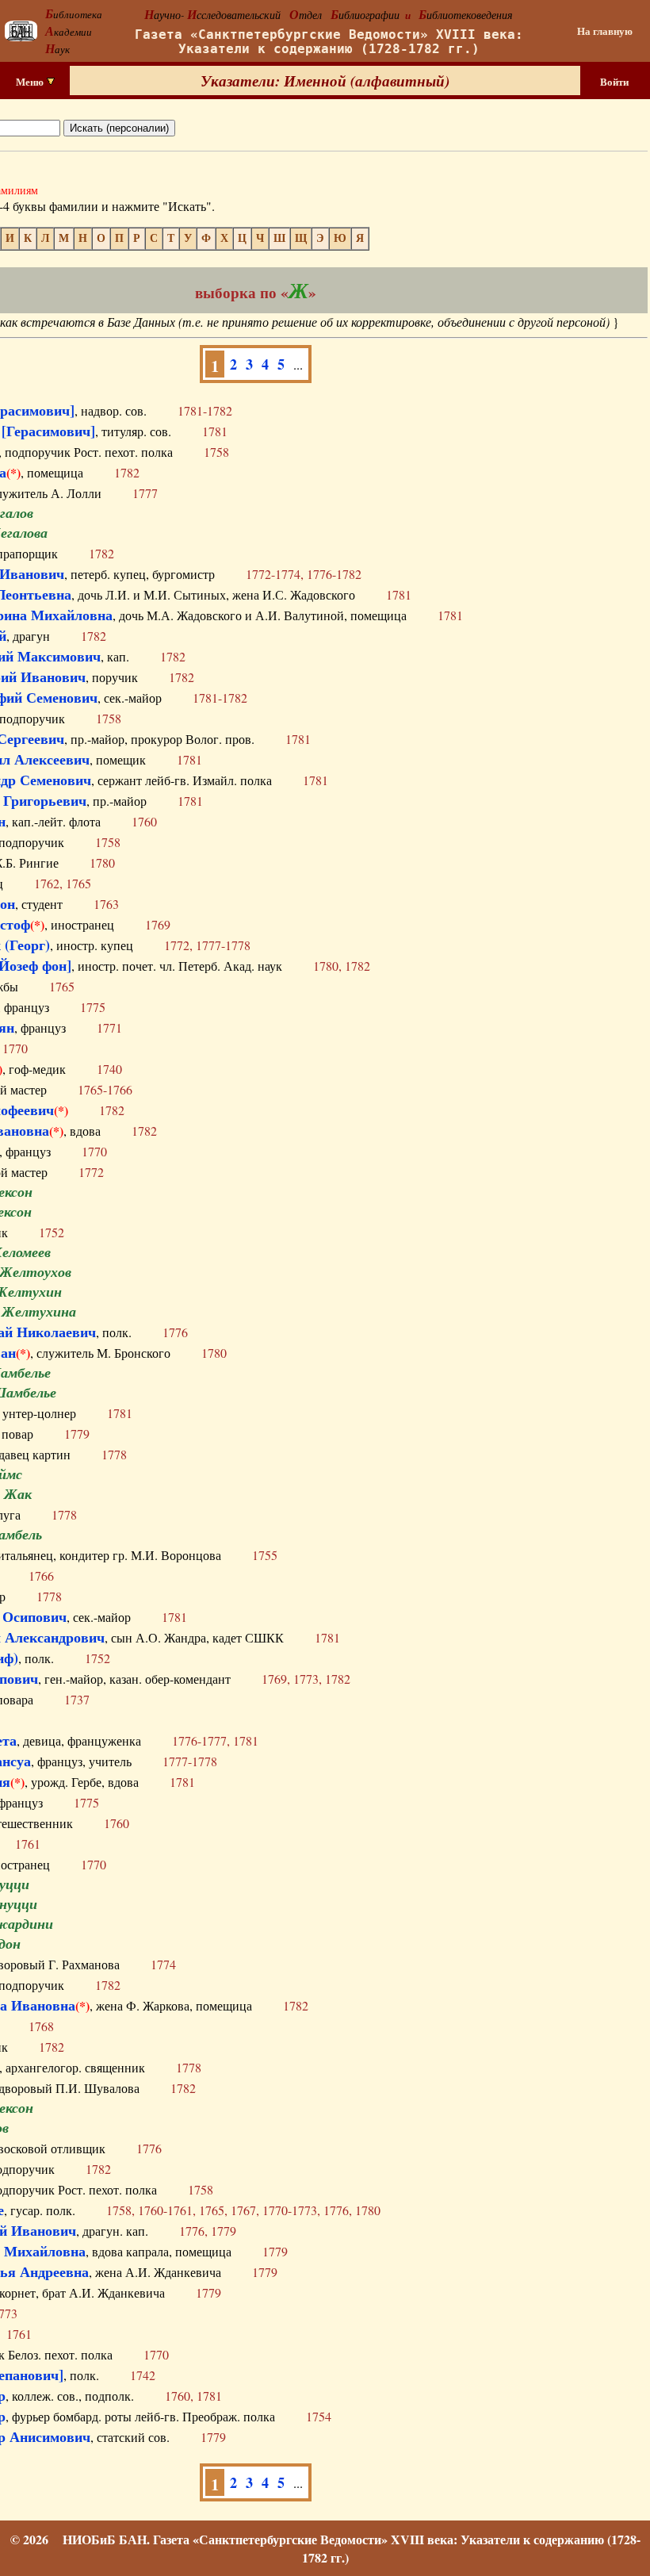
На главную (605, 31)
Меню (31, 82)
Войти (614, 82)
